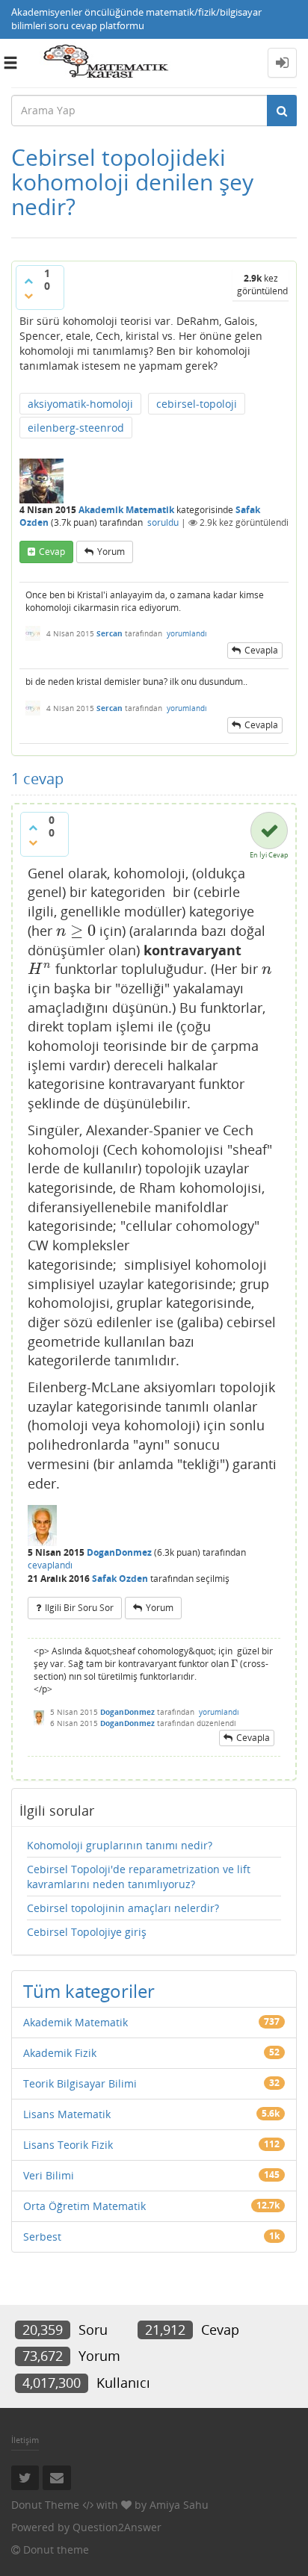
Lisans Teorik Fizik (68, 2145)
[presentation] (76, 931)
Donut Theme (45, 2505)
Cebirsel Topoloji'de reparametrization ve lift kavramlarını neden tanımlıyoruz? (139, 1877)
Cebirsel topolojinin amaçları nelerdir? (123, 1908)
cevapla (261, 650)
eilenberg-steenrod (76, 428)
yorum (111, 552)
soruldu (163, 522)
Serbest (42, 2237)
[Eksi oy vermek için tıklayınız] (28, 296)
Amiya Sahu (179, 2505)
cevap (52, 552)
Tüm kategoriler (89, 1991)
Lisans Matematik (67, 2114)
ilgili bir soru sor (79, 1608)
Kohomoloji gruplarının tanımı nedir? (120, 1845)
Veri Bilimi (49, 2175)
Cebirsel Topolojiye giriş (87, 1932)
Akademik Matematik (126, 510)
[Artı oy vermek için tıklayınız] (28, 281)
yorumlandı (187, 633)
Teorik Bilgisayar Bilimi (80, 2083)
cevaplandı (50, 1565)
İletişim (25, 2440)
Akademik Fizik (60, 2053)
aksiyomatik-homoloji (80, 404)
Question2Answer (117, 2527)
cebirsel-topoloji (197, 404)
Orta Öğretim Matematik (84, 2206)
